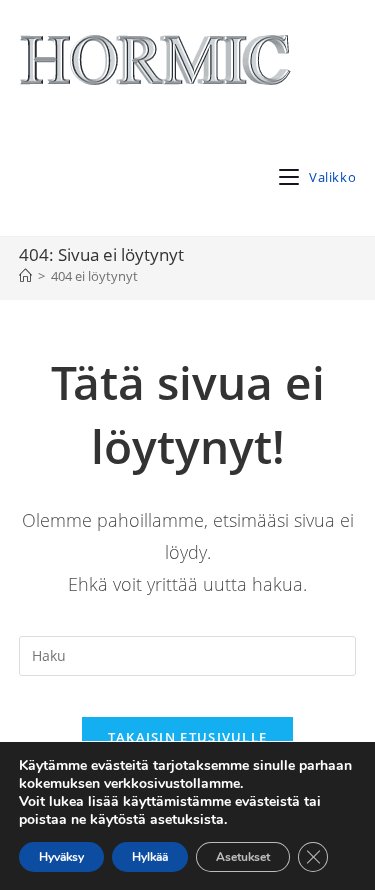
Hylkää (150, 857)
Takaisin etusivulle (188, 737)
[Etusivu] (25, 276)
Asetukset (243, 857)
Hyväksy (61, 857)
